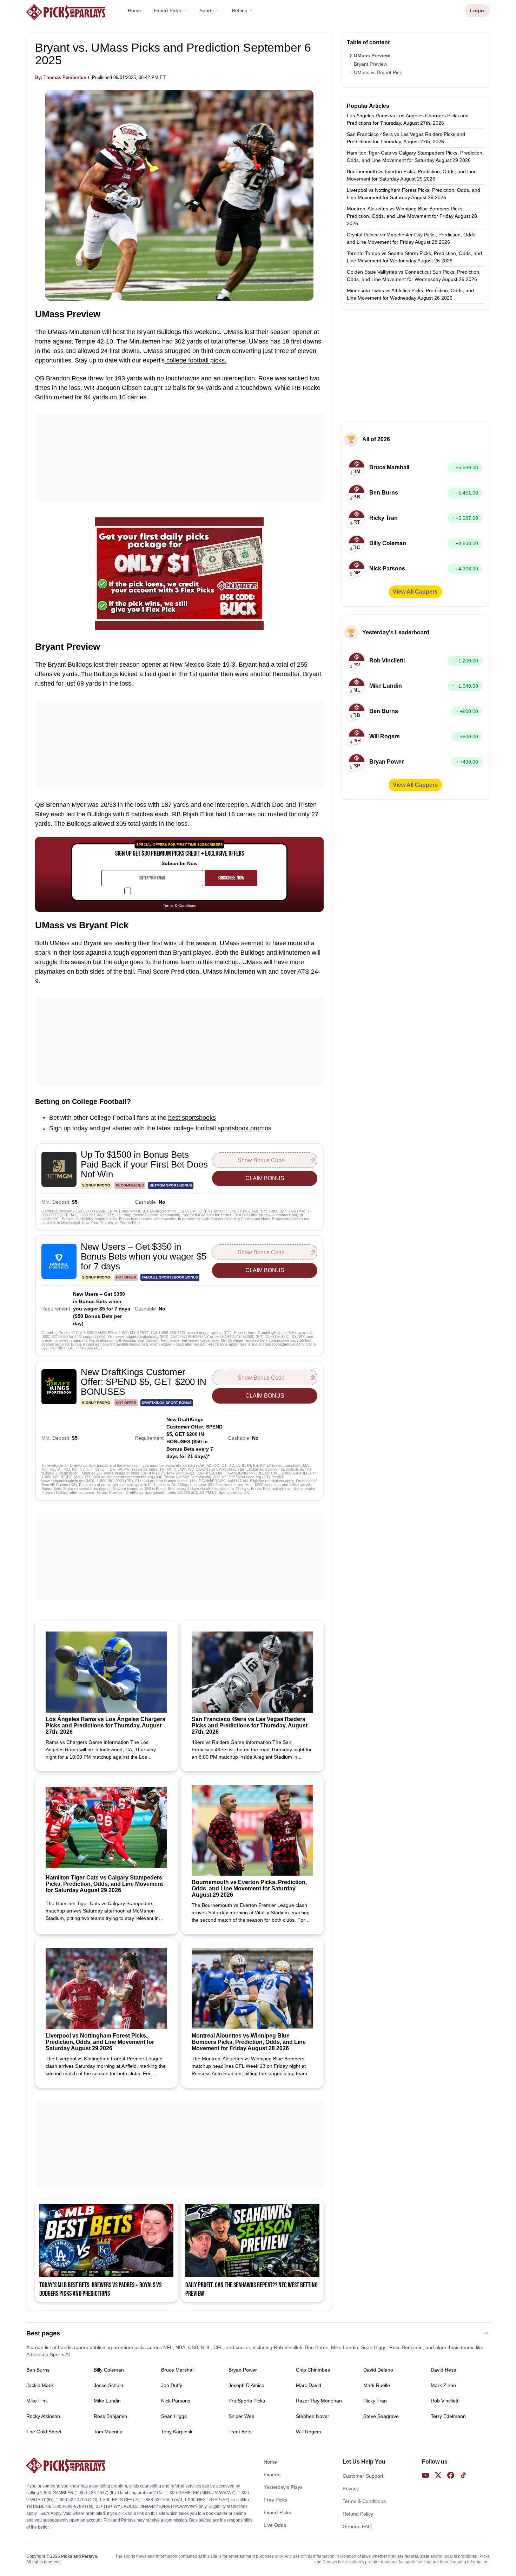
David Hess (443, 2370)
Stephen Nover (313, 2416)
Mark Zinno (443, 2385)
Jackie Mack (40, 2385)
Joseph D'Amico (246, 2385)
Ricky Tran (375, 2401)
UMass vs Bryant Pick (378, 72)
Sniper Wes (241, 2416)
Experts (272, 2474)
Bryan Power (243, 2370)
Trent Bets (240, 2432)
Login (477, 11)
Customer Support (363, 2476)
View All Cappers (415, 592)
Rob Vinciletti (445, 2401)
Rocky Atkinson (43, 2416)
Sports (207, 11)
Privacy (351, 2489)
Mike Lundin (107, 2401)
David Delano (378, 2370)
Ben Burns (38, 2370)
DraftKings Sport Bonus (167, 1403)
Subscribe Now (231, 878)
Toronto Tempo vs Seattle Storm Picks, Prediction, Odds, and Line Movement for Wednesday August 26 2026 (414, 257)
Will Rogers (309, 2432)
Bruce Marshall (178, 2370)
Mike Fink (37, 2401)
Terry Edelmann (448, 2416)
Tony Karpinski (177, 2432)
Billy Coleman (109, 2370)
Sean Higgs (174, 2416)
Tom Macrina (108, 2432)
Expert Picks (167, 11)
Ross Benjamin (110, 2416)
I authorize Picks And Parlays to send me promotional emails (184, 891)
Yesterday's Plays (283, 2487)
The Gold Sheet (44, 2432)
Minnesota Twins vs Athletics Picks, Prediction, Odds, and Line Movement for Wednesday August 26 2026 (410, 294)
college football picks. (196, 360)
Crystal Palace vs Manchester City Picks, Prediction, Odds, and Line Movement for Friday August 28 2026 (412, 238)
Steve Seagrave (381, 2416)
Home (134, 11)
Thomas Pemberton (65, 77)
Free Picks (275, 2500)
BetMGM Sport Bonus (171, 1185)
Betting (240, 11)
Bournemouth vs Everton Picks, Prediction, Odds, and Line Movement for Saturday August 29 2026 (412, 175)
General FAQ (357, 2526)
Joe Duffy (172, 2385)
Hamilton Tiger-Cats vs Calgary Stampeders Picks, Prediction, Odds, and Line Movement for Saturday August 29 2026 (415, 156)
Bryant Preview (371, 64)
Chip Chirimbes (313, 2370)
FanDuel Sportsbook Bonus (170, 1277)
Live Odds (275, 2525)
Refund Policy (358, 2514)
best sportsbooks (192, 1118)
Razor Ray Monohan (319, 2401)
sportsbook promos (244, 1128)
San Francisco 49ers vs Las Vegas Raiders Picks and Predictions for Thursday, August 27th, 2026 (406, 138)
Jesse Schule (108, 2385)
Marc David (309, 2385)
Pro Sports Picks (247, 2401)
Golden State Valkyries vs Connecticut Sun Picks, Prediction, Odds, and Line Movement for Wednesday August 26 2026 (414, 276)
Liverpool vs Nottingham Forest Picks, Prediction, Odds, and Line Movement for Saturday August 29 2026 (414, 194)
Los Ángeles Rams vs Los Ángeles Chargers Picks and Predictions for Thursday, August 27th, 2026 (408, 119)
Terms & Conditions (180, 906)
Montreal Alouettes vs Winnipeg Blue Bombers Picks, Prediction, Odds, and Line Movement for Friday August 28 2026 (412, 216)
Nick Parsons (176, 2401)
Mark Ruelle (377, 2385)
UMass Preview (372, 55)
